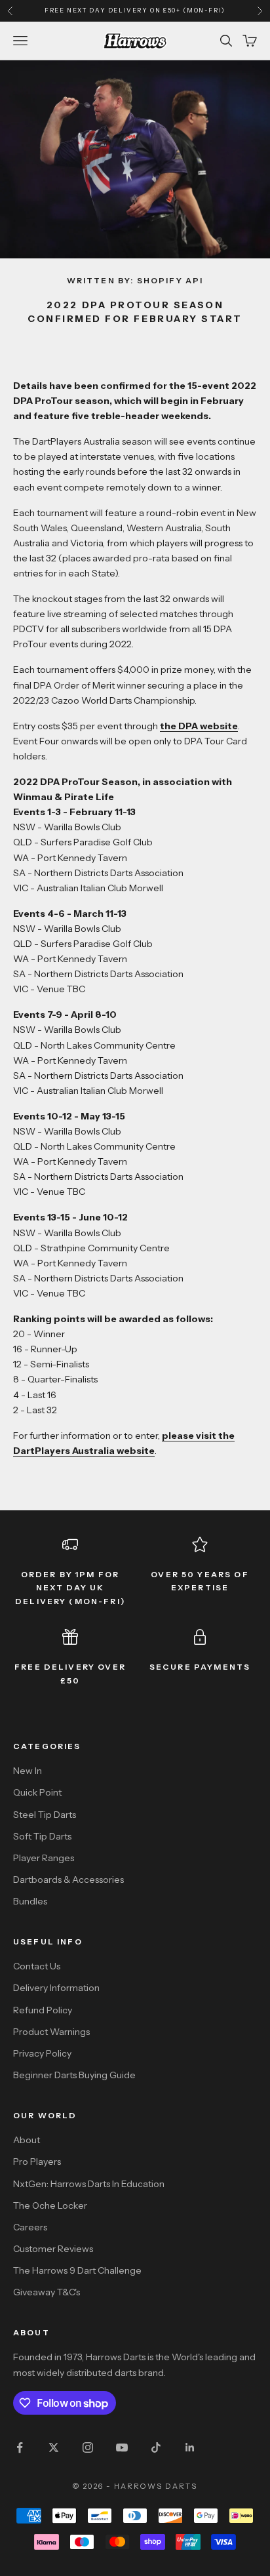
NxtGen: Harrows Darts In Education (89, 2184)
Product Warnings (51, 2032)
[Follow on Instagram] (88, 2447)
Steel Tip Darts (45, 1815)
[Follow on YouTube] (122, 2447)
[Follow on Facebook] (20, 2447)
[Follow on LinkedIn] (190, 2447)
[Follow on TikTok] (156, 2447)
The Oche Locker (50, 2205)
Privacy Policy (42, 2053)
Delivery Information (56, 1988)
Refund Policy (43, 2010)
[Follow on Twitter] (54, 2447)
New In (28, 1771)
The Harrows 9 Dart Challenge (77, 2270)
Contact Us (37, 1966)
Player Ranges (44, 1858)
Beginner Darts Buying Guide (74, 2075)
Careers (30, 2227)
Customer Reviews (53, 2249)
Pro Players (37, 2162)
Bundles (30, 1901)
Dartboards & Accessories (68, 1880)
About (27, 2140)
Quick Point (37, 1792)
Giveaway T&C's (47, 2292)
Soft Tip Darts (42, 1836)
